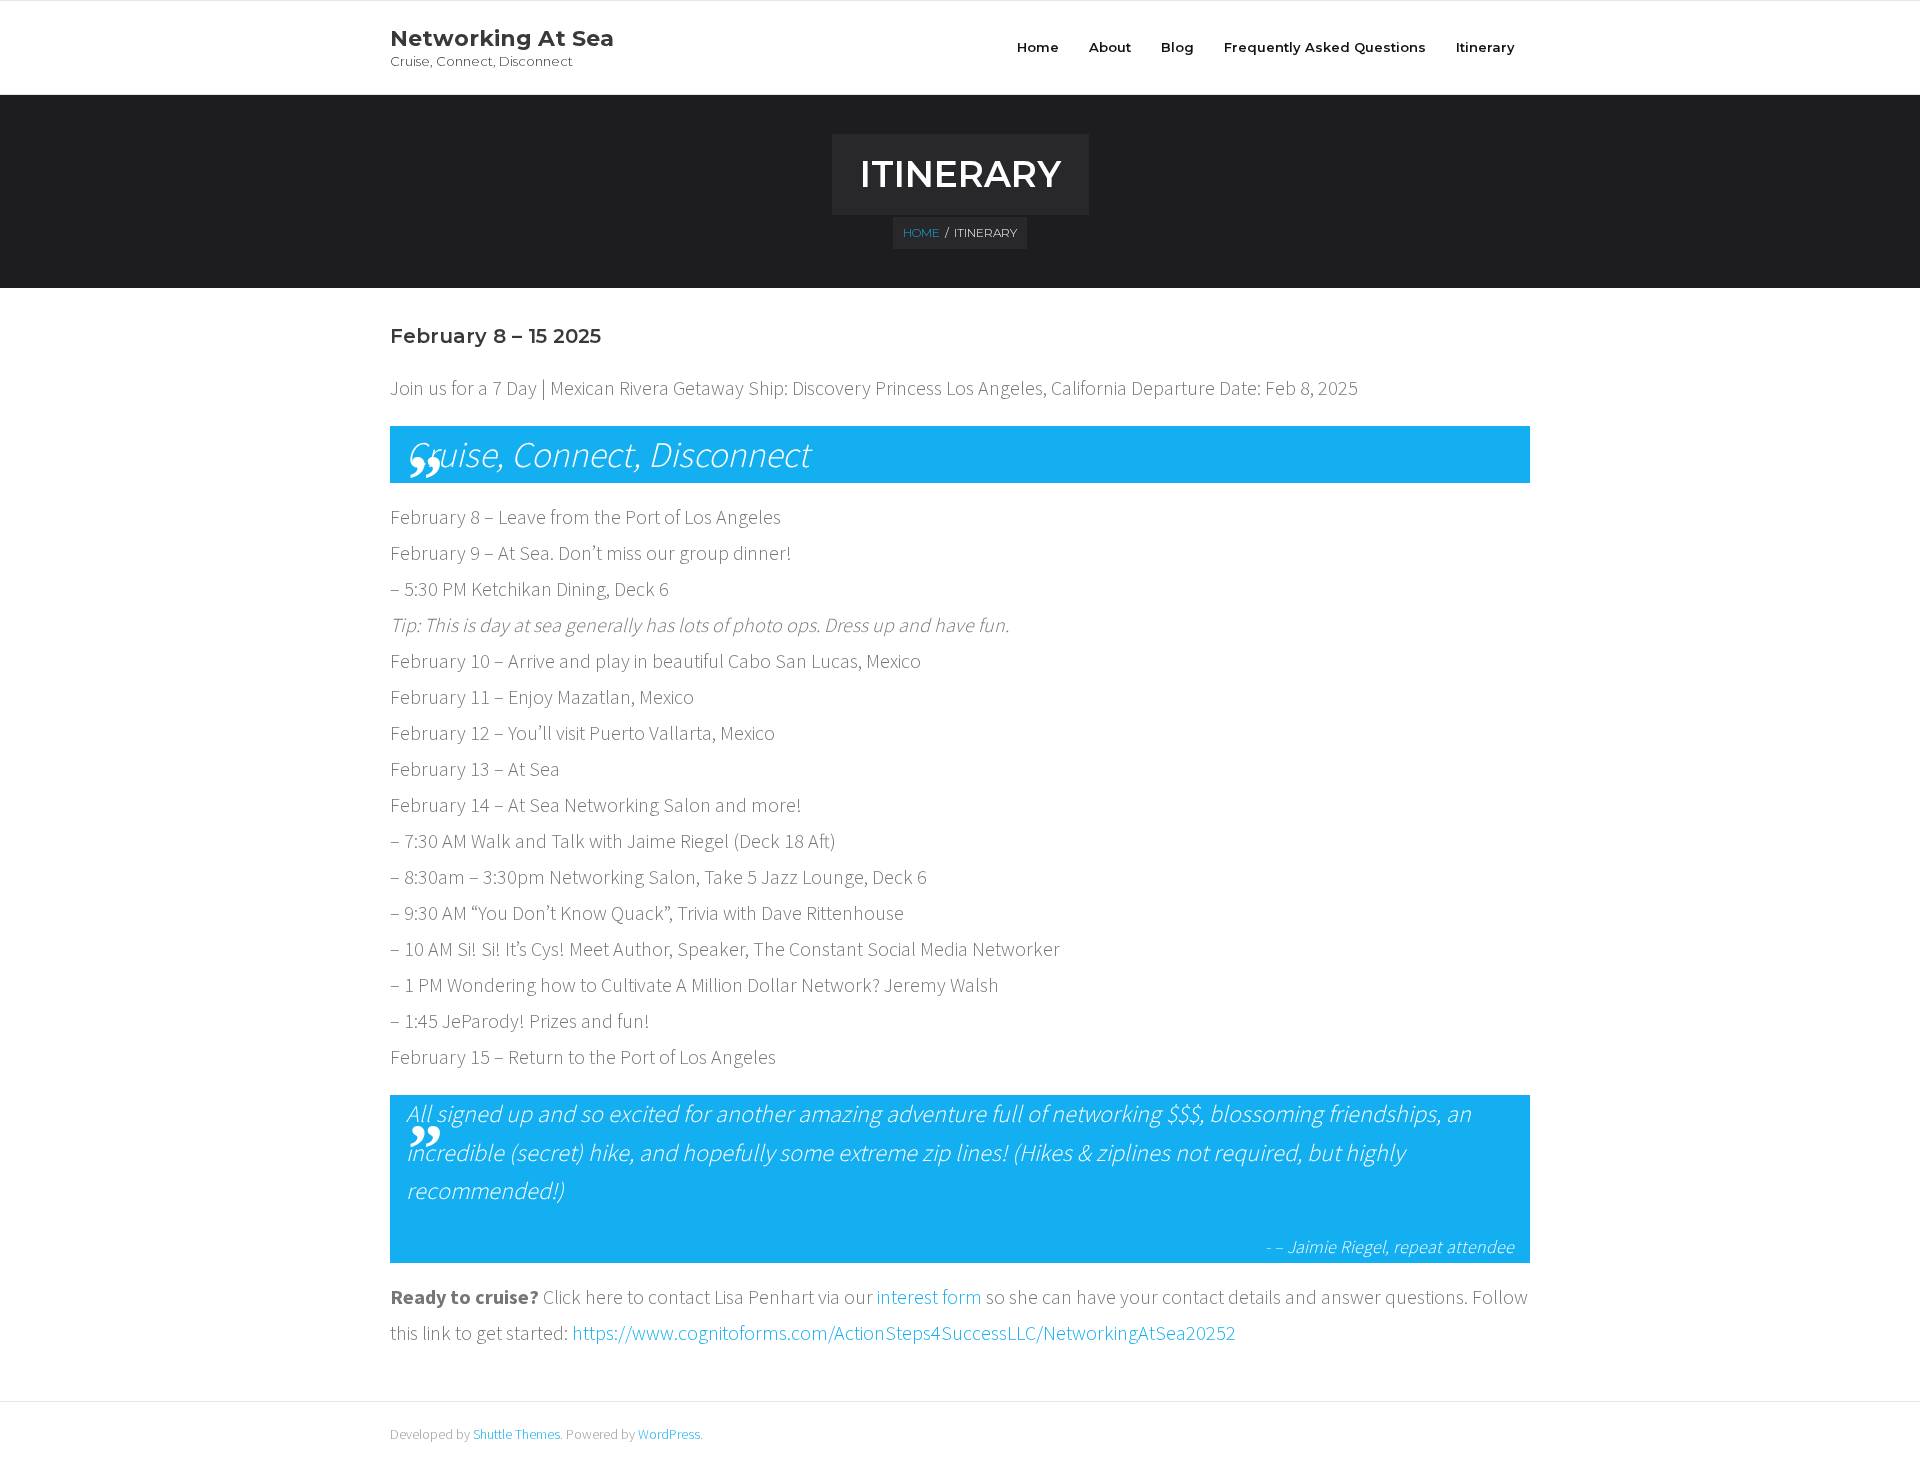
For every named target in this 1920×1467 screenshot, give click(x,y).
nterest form (931, 1296)
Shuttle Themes (516, 1434)
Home (1038, 47)
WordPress (669, 1434)
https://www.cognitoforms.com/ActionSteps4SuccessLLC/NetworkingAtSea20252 (904, 1332)
